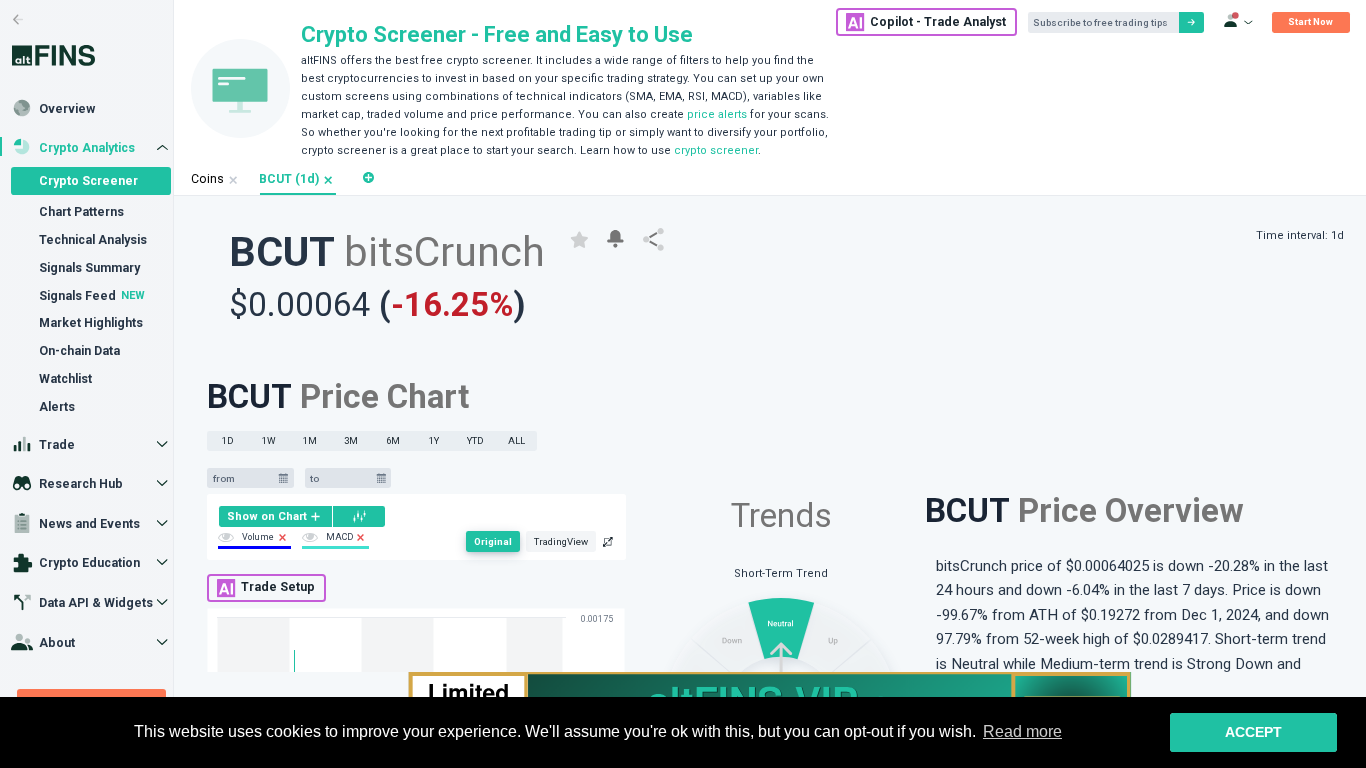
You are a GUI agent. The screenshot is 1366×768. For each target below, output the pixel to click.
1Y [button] (434, 440)
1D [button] (228, 440)
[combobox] (243, 478)
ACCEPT (1253, 732)
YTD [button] (475, 440)
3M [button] (351, 440)
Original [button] (493, 541)
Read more (1022, 731)
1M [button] (310, 440)
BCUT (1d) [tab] (289, 179)
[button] (328, 180)
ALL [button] (516, 440)
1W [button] (269, 440)
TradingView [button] (561, 541)
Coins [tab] (207, 179)
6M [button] (393, 440)
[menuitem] (275, 516)
